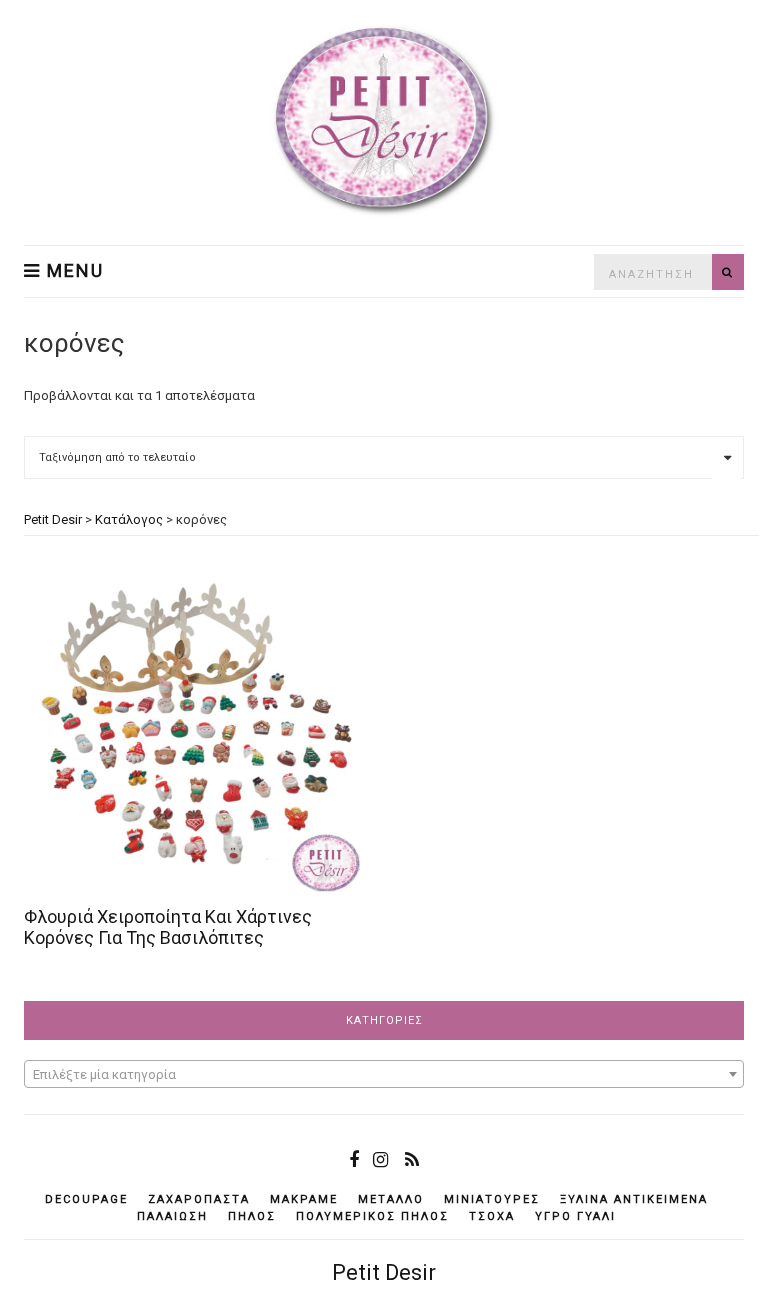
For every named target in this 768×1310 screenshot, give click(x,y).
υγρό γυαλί (575, 1216)
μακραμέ (304, 1199)
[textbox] (384, 1075)
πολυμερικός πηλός (372, 1216)
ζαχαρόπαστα (199, 1199)
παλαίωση (172, 1216)
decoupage (86, 1199)
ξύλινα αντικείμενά (634, 1199)
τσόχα (492, 1216)
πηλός (252, 1216)
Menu (72, 271)
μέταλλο (391, 1199)
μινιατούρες (492, 1199)
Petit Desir (384, 1272)
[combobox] (384, 1074)
